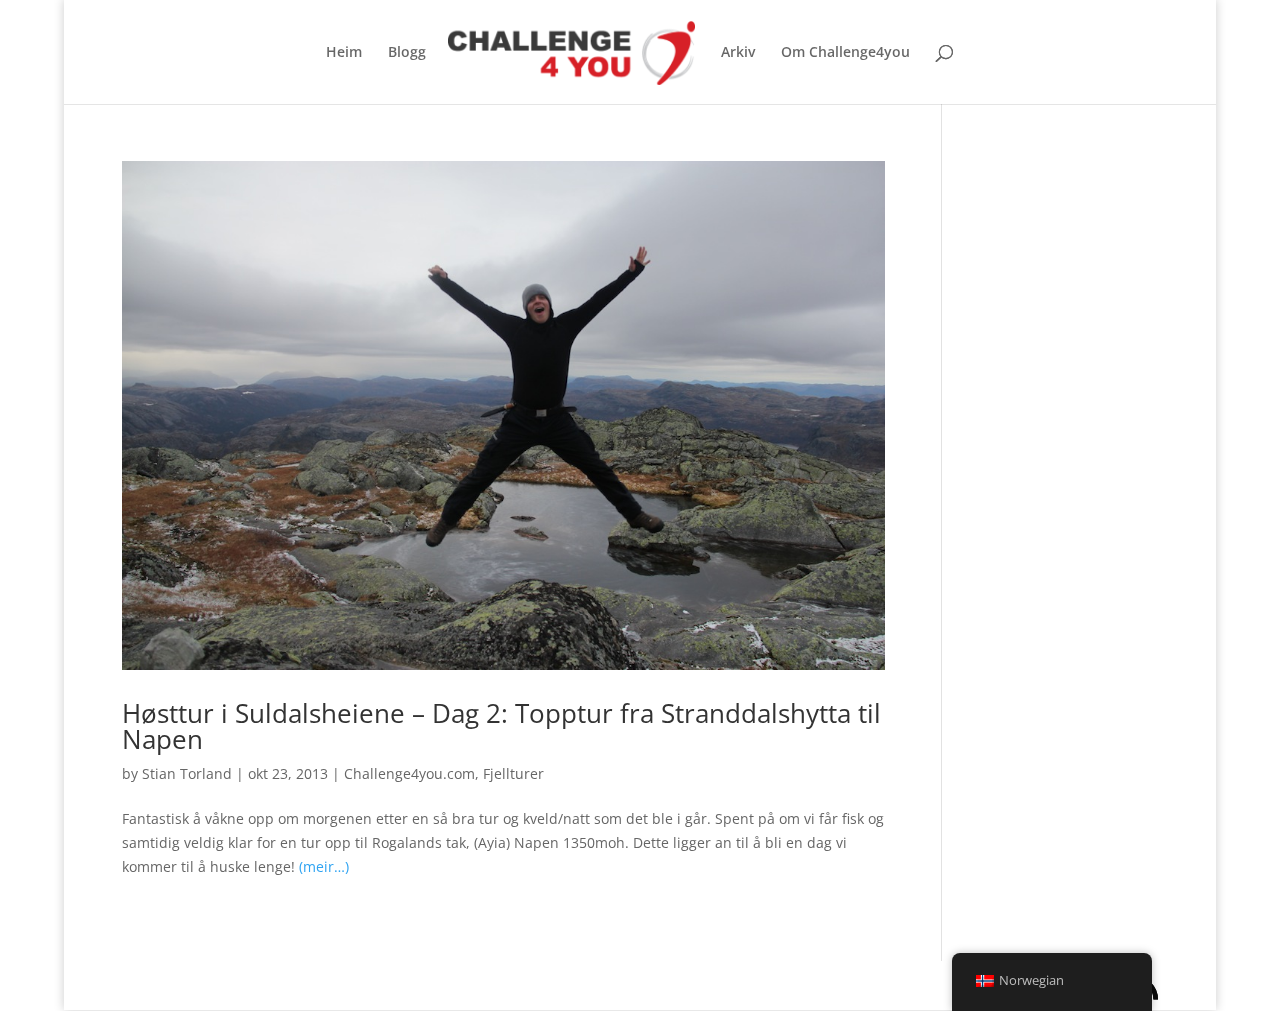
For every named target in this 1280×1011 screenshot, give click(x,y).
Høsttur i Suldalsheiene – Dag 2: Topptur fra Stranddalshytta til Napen (501, 726)
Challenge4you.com (409, 773)
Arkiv (738, 53)
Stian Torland (187, 773)
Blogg (407, 53)
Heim (344, 53)
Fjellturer (513, 773)
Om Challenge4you (845, 53)
